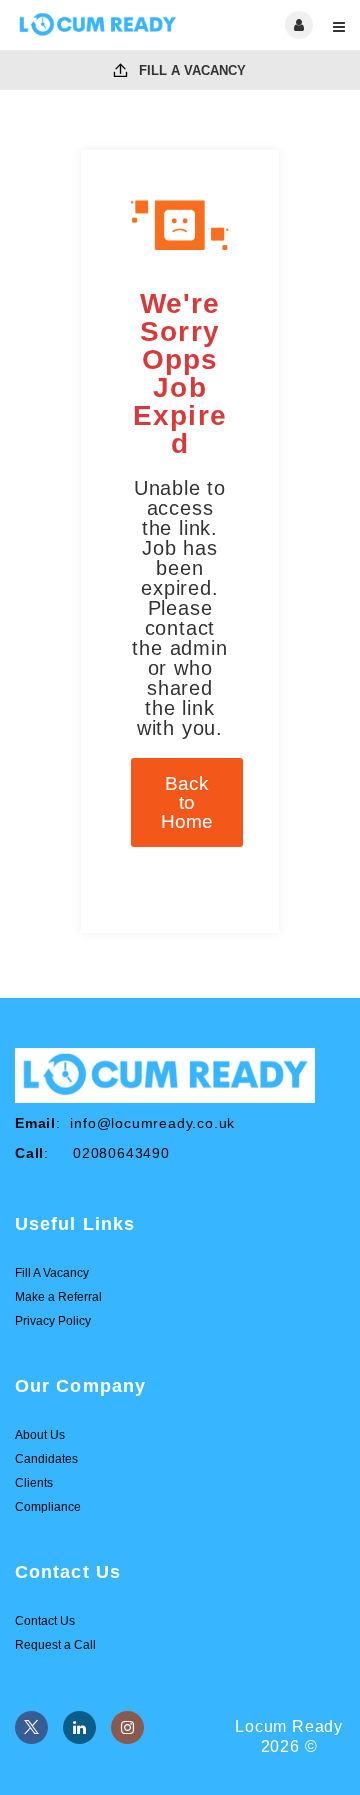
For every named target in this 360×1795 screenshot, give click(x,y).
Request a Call (55, 1645)
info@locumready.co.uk (152, 1123)
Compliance (48, 1507)
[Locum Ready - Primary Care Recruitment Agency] (97, 25)
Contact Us (45, 1621)
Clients (34, 1483)
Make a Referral (58, 1297)
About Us (40, 1435)
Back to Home (187, 802)
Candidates (46, 1459)
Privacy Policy (53, 1321)
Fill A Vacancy (190, 70)
